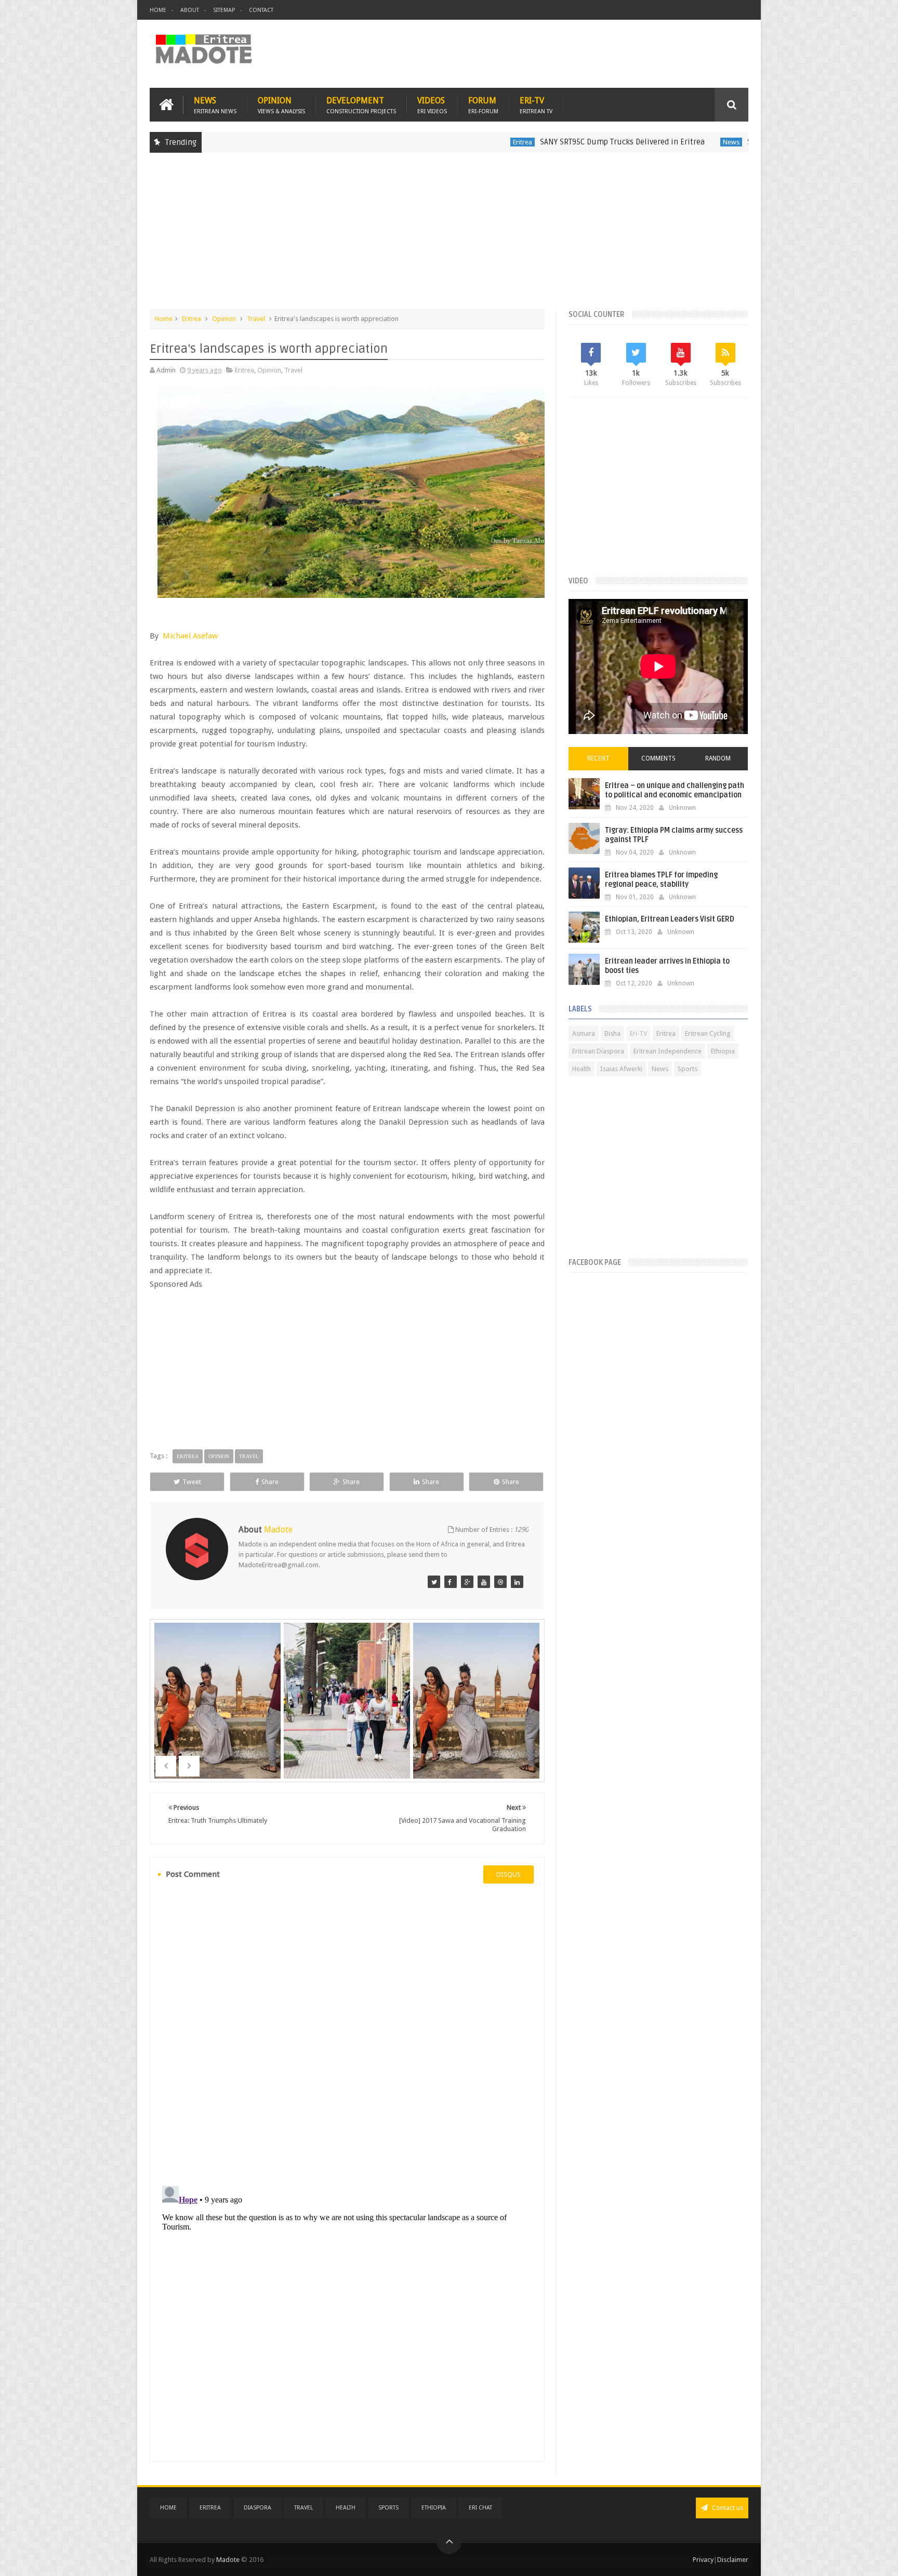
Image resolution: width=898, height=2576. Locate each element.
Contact (261, 10)
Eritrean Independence (668, 1051)
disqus (509, 1874)
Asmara (584, 1033)
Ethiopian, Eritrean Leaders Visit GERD (670, 919)
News (215, 105)
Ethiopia (723, 1051)
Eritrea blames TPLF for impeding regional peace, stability (661, 880)
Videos (432, 105)
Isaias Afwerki (621, 1069)
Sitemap (224, 10)
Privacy (703, 2560)
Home (158, 10)
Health (582, 1069)
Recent (598, 758)
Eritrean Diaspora (598, 1051)
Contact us (727, 2508)
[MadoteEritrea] (434, 1582)
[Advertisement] (449, 236)
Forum (483, 105)
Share (270, 1482)
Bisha (612, 1033)
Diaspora (257, 2508)
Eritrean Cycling (708, 1033)
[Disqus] (347, 2033)
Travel (256, 319)
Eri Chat (480, 2508)
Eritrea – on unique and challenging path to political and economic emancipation (675, 790)
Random (718, 758)
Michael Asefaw (190, 636)
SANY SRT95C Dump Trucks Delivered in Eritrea (536, 142)
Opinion (281, 105)
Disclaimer (733, 2560)
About (190, 10)
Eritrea (436, 142)
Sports (688, 1069)
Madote (229, 2560)
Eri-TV (536, 105)
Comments (658, 758)
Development (361, 105)
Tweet (192, 1482)
